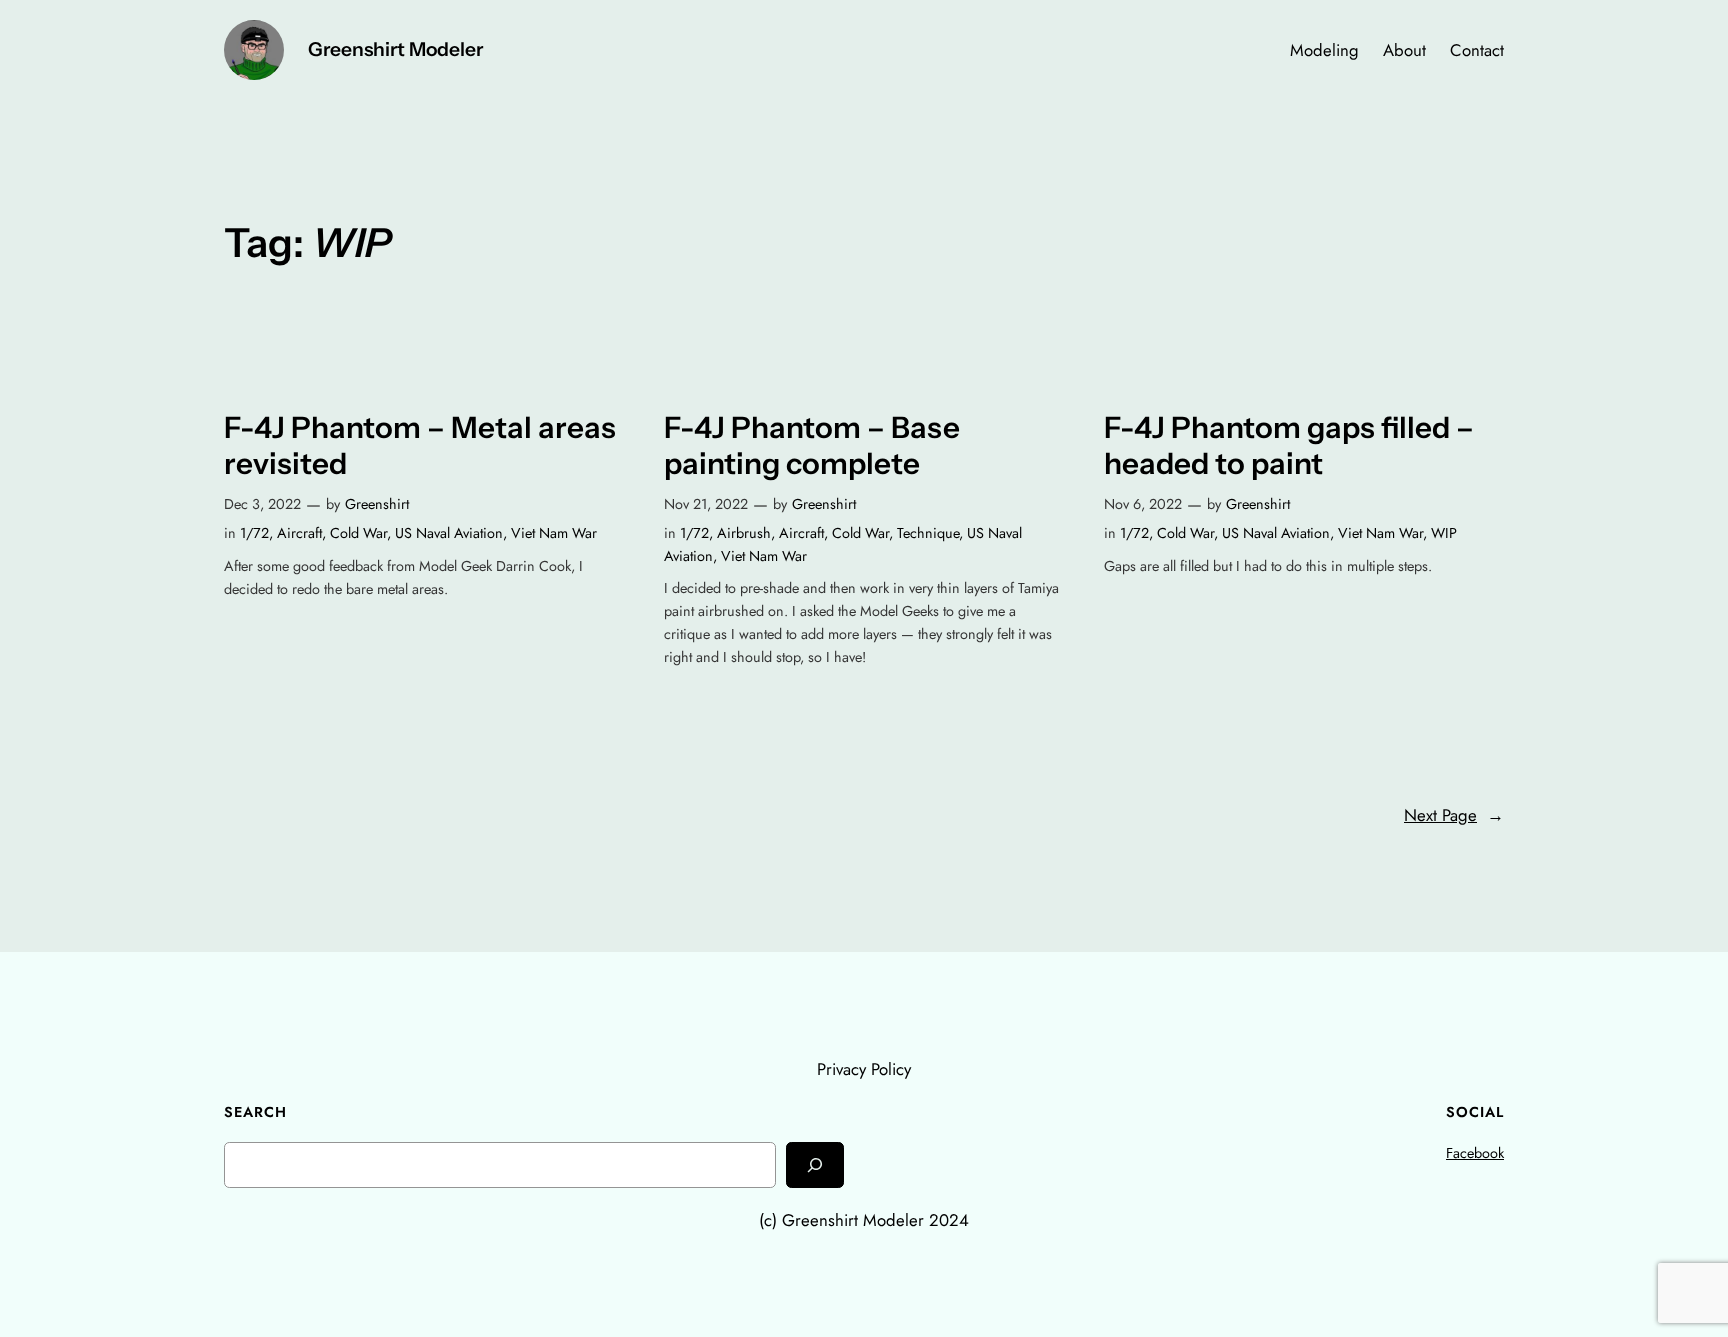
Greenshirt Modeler (395, 49)
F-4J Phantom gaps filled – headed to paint (1289, 445)
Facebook (1475, 1153)
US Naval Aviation (449, 533)
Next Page (1454, 815)
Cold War (358, 533)
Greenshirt (377, 504)
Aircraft (299, 533)
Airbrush (744, 533)
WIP (1444, 533)
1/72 (254, 533)
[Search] (815, 1164)
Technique (928, 533)
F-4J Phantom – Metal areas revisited (420, 445)
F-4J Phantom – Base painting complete (812, 445)
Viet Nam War (554, 533)
